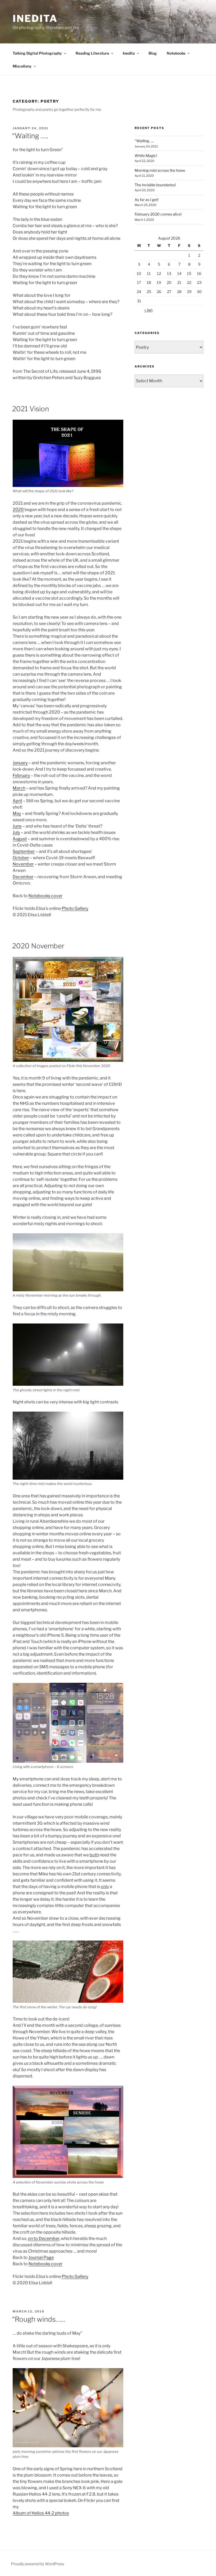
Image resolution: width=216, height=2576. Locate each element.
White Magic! (146, 156)
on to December (44, 2238)
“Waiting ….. (30, 136)
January (20, 763)
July (16, 832)
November (23, 864)
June (17, 826)
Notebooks (176, 53)
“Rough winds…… (39, 2319)
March (19, 788)
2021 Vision (31, 409)
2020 (18, 510)
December (23, 877)
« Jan (148, 310)
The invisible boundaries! (155, 185)
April (17, 801)
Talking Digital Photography (37, 53)
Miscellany (22, 66)
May (17, 813)
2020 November (38, 946)
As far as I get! (146, 200)
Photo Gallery (75, 908)
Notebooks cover (45, 896)
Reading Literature (92, 53)
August (20, 839)
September (24, 851)
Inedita (35, 18)
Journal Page (41, 2257)
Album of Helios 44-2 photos (41, 2513)
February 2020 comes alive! (158, 214)
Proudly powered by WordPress (38, 2564)
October (21, 858)
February (21, 775)
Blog (153, 53)
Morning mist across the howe (160, 170)
